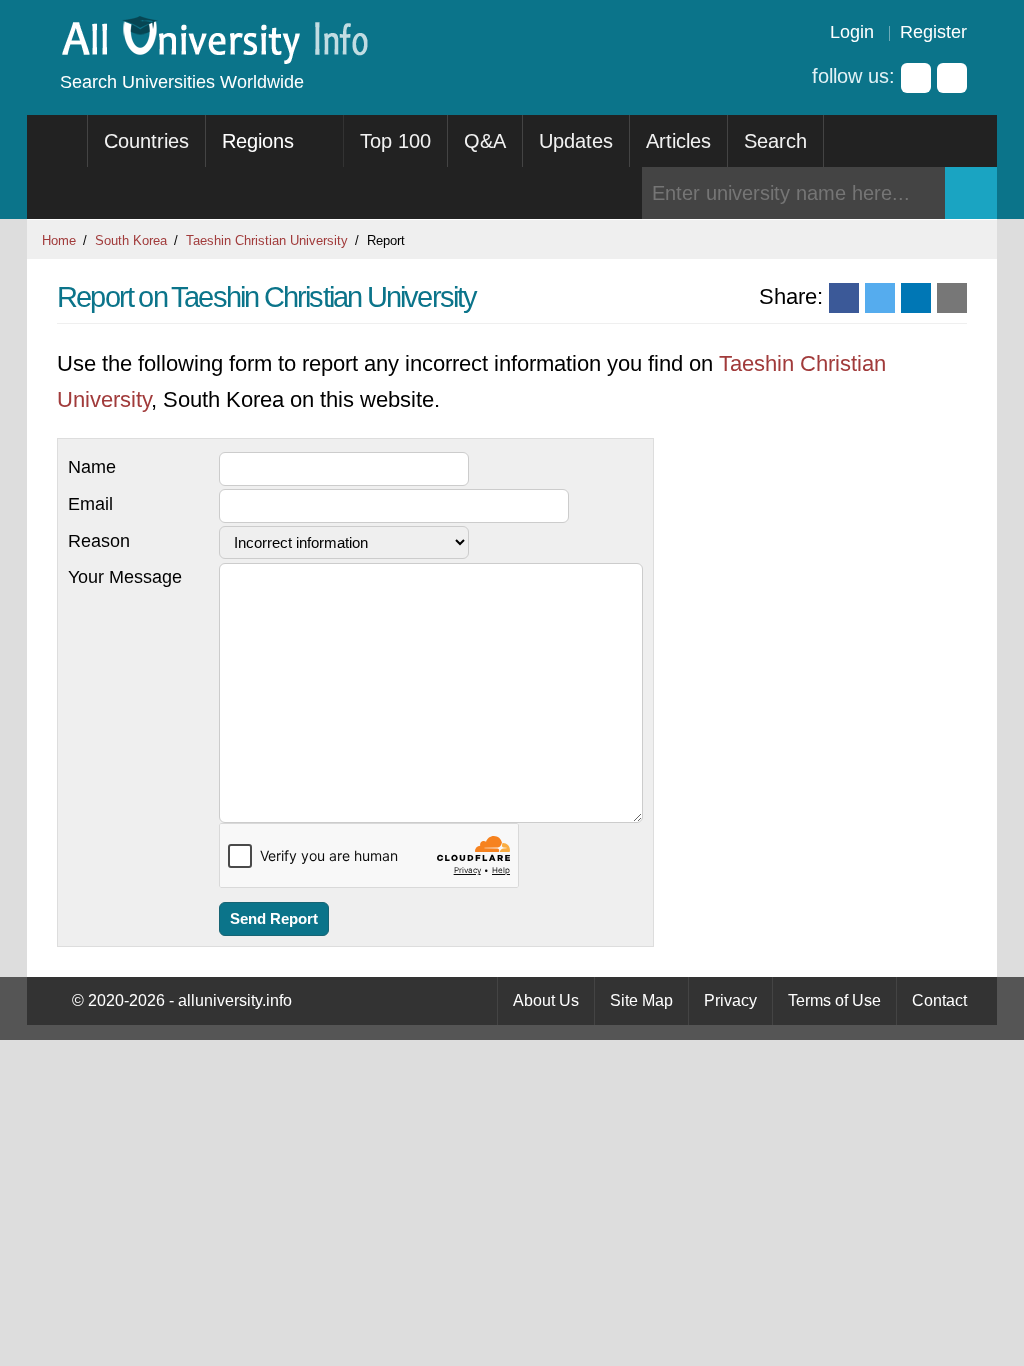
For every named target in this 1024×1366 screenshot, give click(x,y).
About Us (546, 1000)
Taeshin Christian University (267, 240)
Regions (261, 141)
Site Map (641, 1000)
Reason (99, 541)
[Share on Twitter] (880, 298)
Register (933, 32)
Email (90, 504)
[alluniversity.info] (213, 57)
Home (59, 240)
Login (852, 32)
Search (775, 141)
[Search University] (971, 193)
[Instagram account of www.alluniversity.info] (952, 78)
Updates (576, 141)
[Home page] (57, 141)
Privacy (730, 1000)
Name (92, 467)
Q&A (485, 141)
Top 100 (395, 141)
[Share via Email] (952, 298)
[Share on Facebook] (844, 298)
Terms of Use (834, 1000)
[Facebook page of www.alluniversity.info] (916, 78)
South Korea (131, 240)
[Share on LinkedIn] (916, 298)
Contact (939, 1000)
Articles (678, 141)
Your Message (125, 577)
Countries (146, 141)
